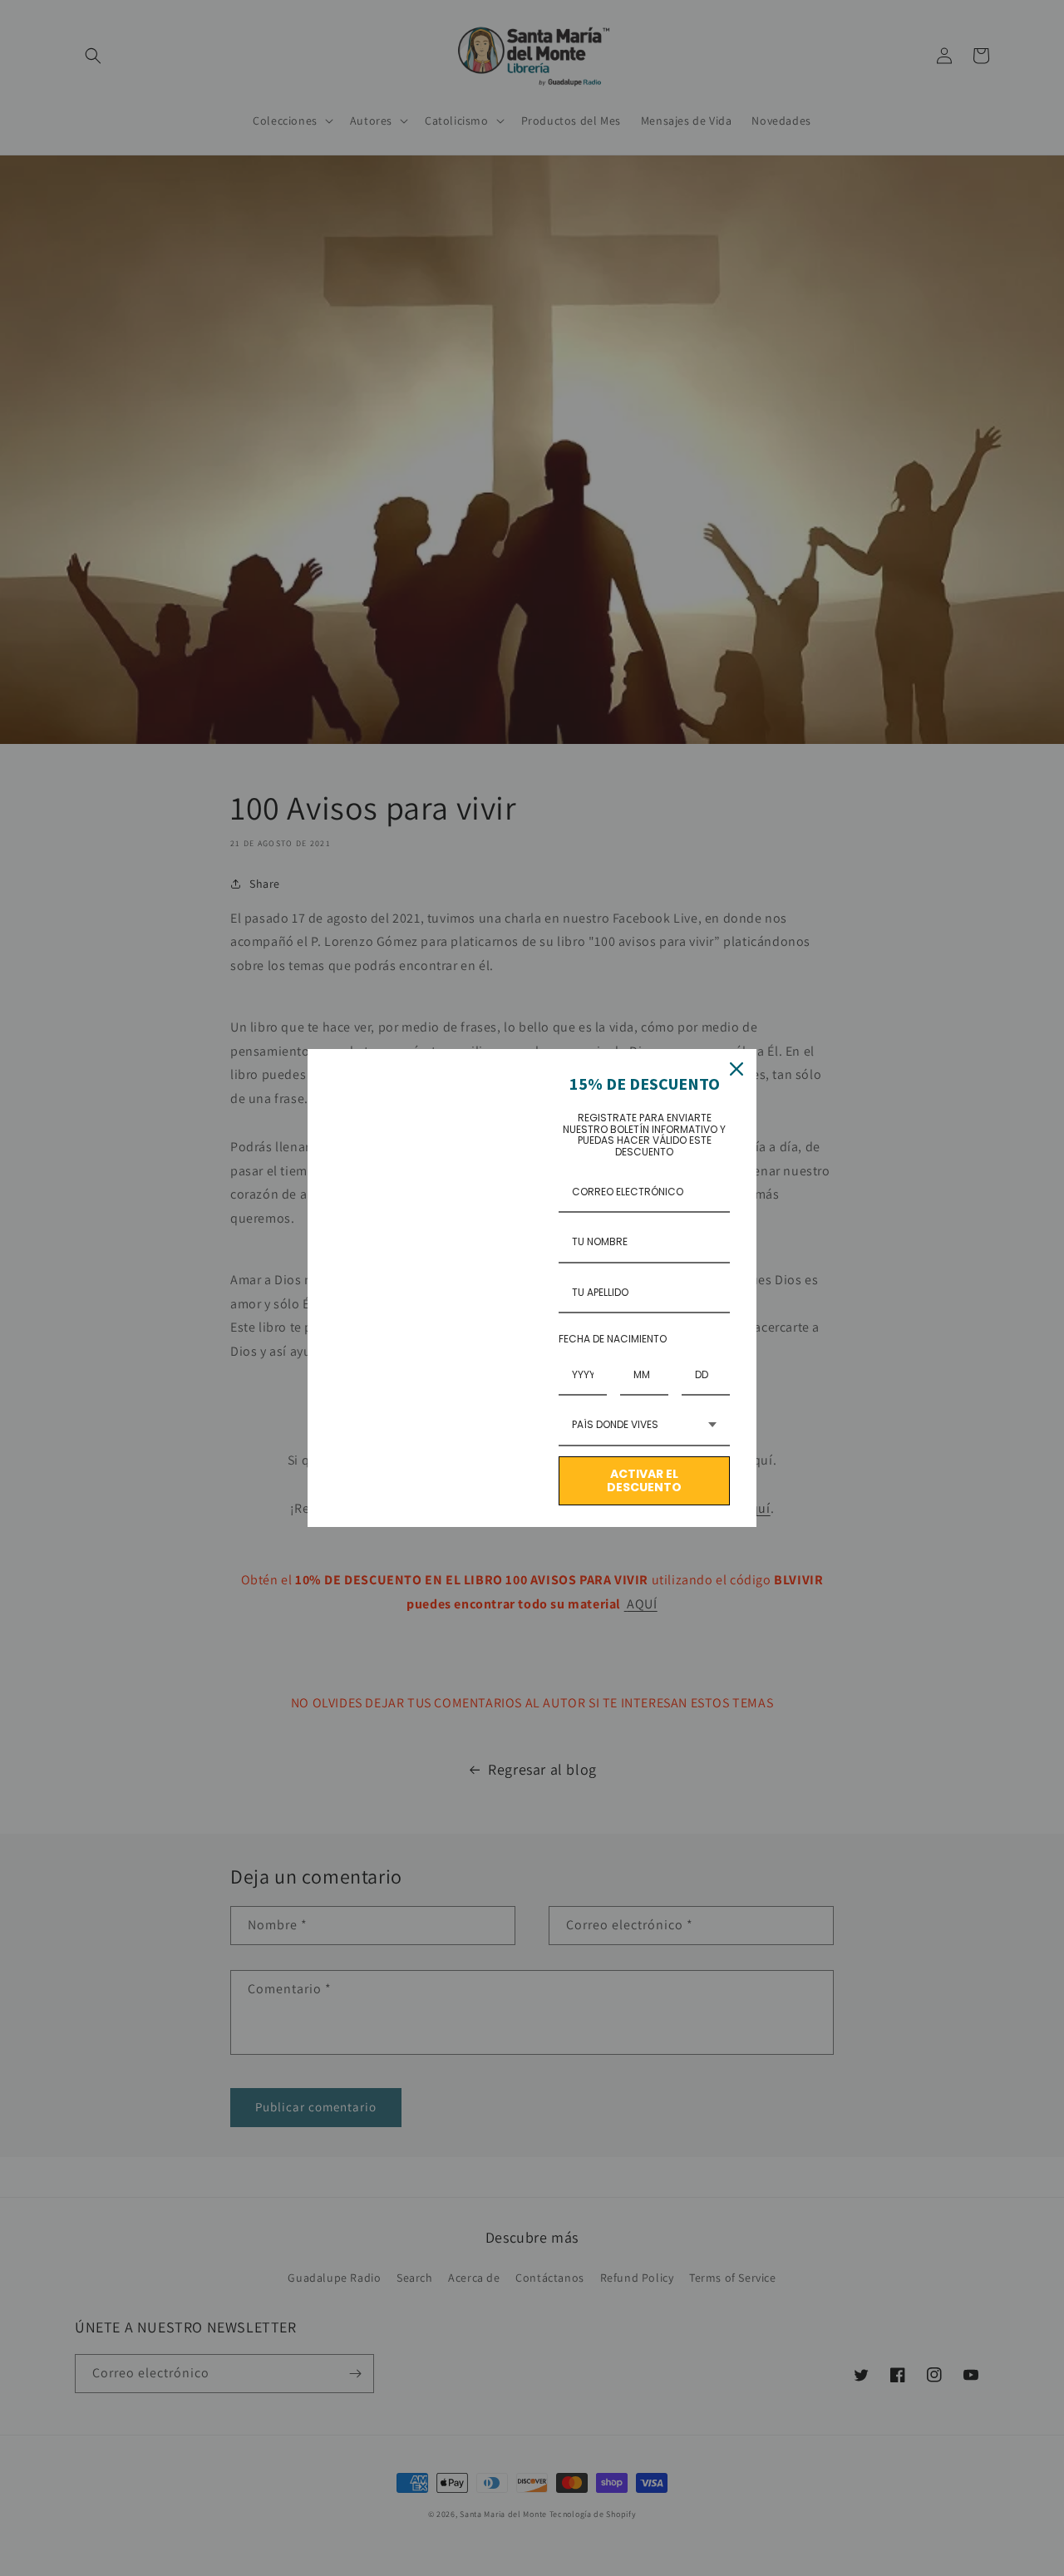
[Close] (736, 1069)
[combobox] (644, 1426)
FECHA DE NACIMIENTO (613, 1339)
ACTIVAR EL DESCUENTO (644, 1481)
